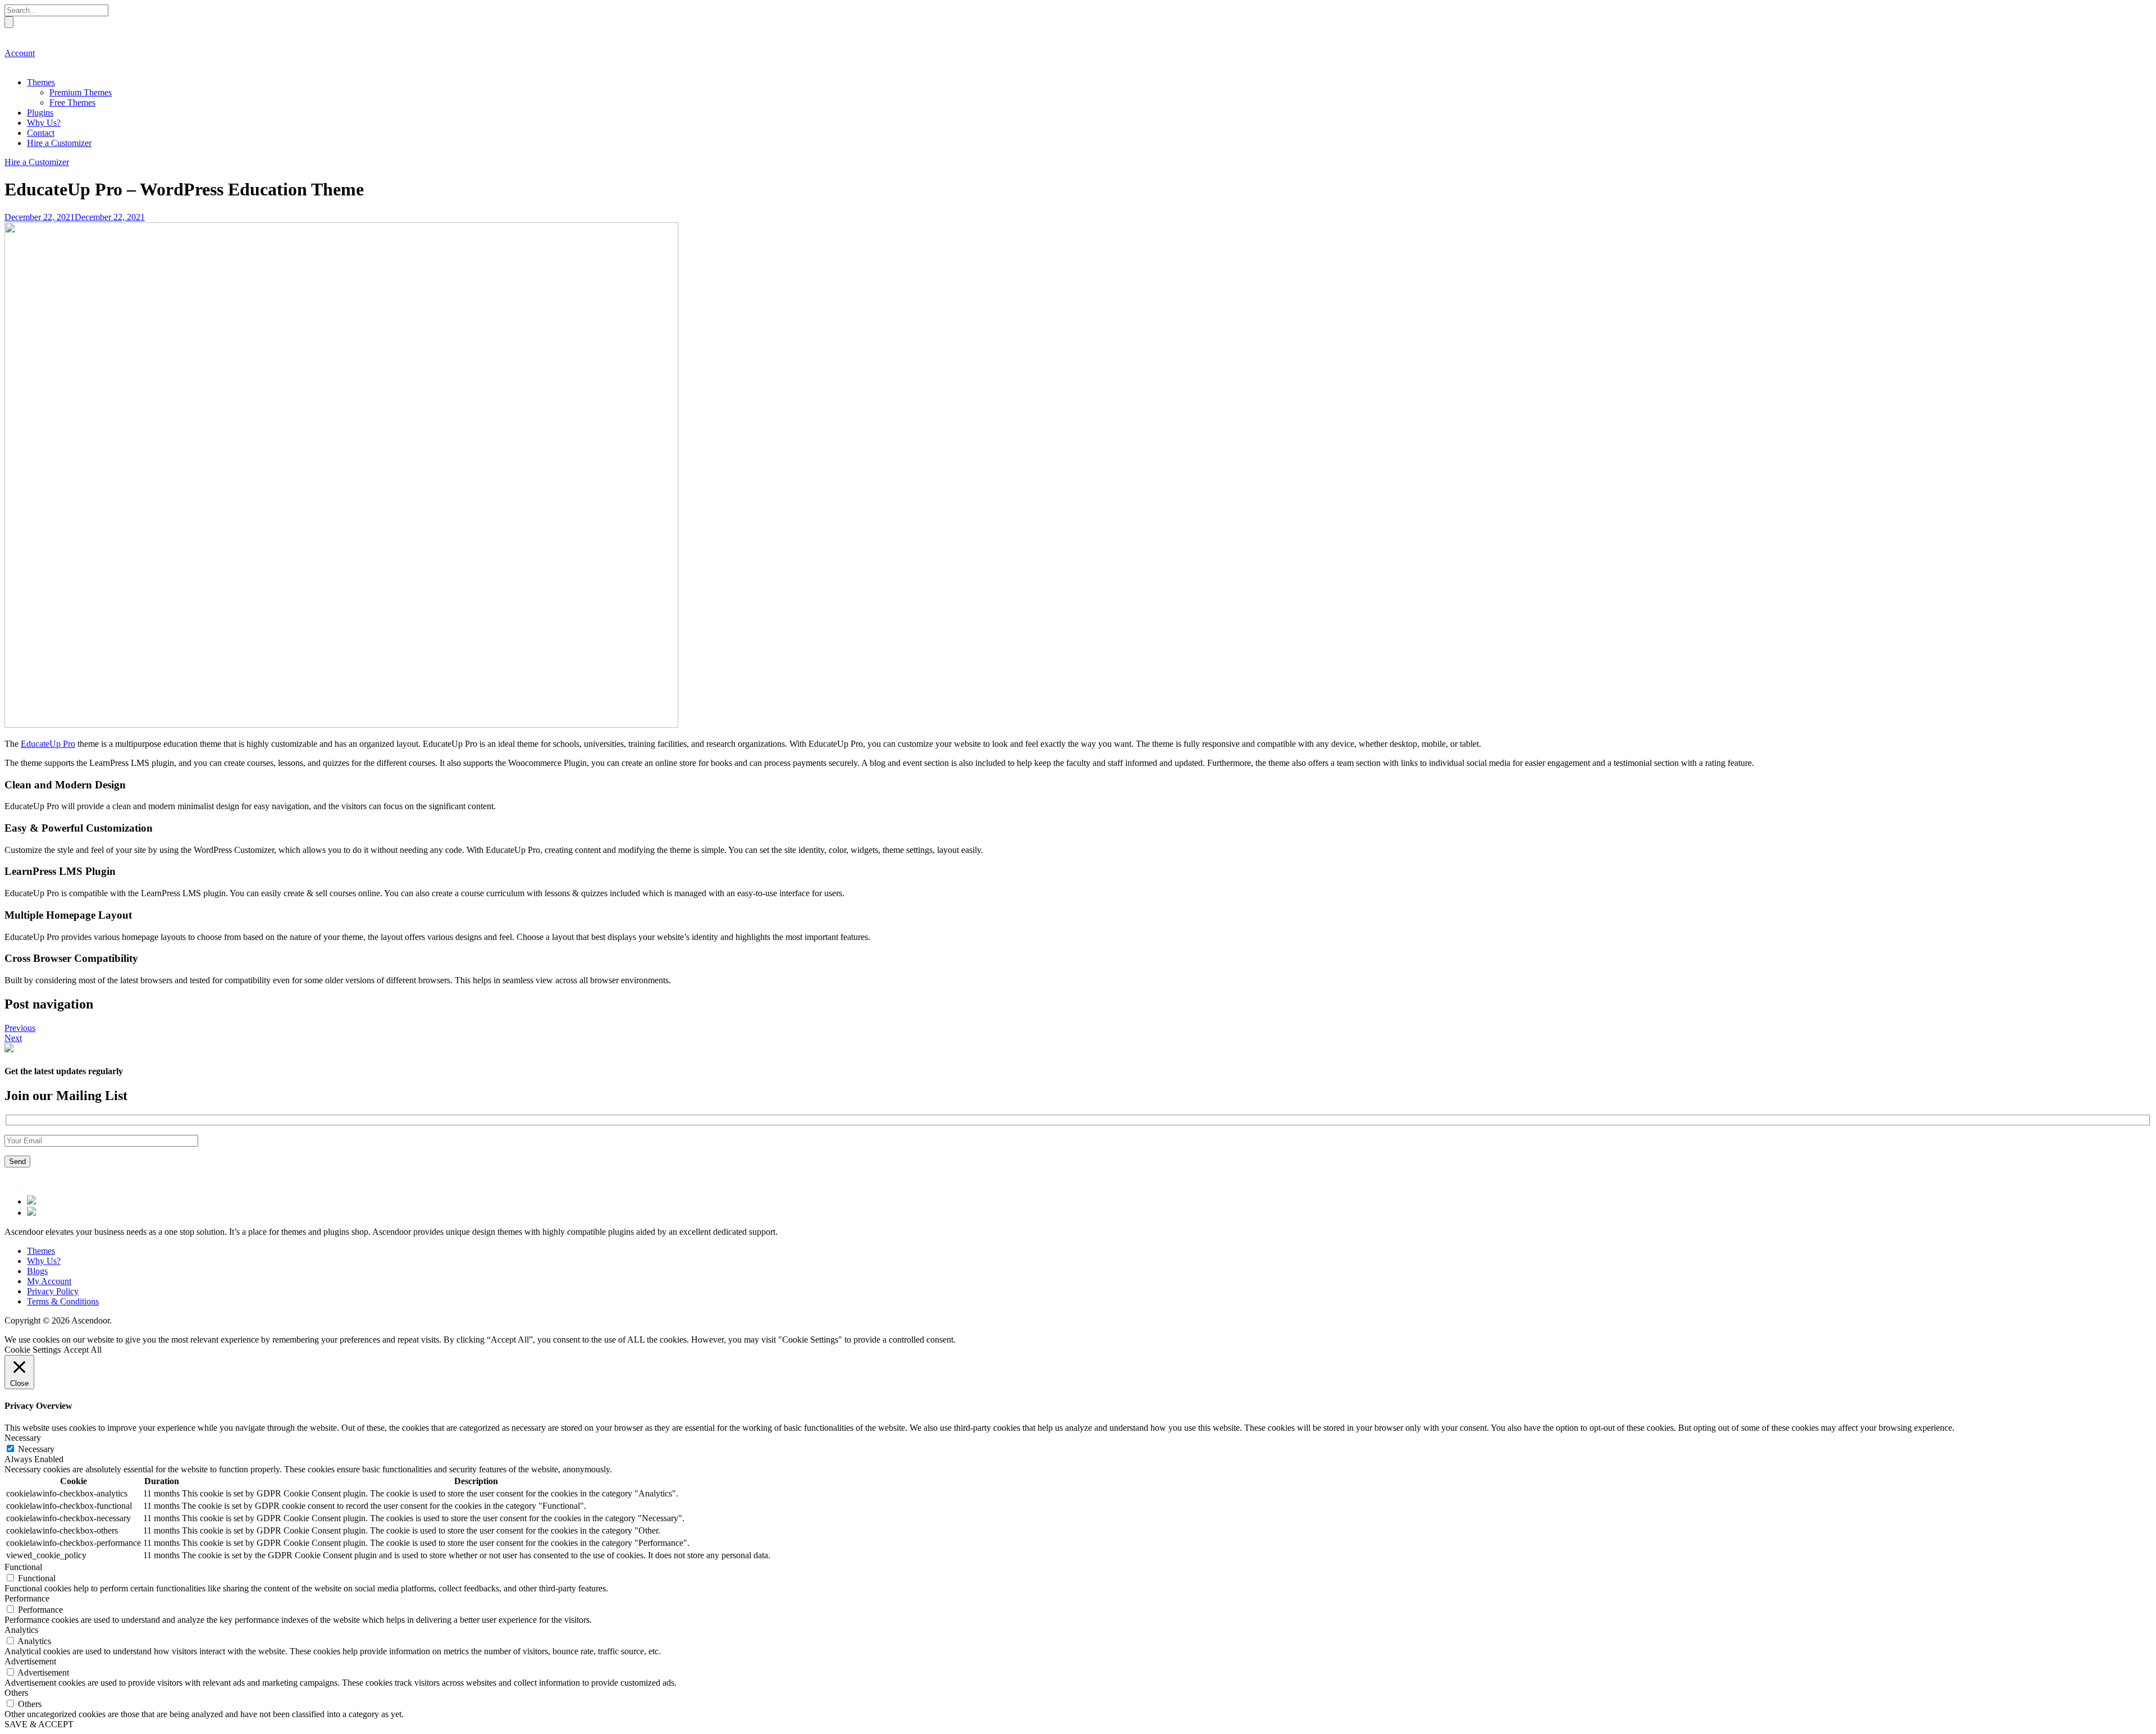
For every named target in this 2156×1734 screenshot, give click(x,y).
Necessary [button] (23, 1438)
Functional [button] (23, 1567)
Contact (41, 133)
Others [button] (16, 1693)
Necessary (36, 1449)
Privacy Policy (53, 1291)
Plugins (40, 113)
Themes (41, 82)
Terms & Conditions (63, 1301)
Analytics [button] (21, 1630)
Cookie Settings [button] (33, 1350)
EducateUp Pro (48, 744)
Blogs (37, 1271)
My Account (49, 1281)
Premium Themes (81, 92)
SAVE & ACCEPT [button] (39, 1724)
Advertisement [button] (30, 1661)
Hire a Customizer (59, 143)
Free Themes (72, 102)
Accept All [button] (83, 1350)
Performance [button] (27, 1598)
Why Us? (44, 123)
